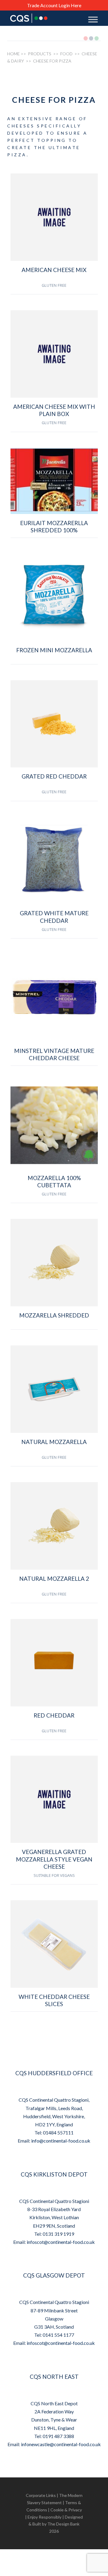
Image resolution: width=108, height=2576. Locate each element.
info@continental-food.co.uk (61, 2141)
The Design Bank (63, 2524)
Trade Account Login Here (54, 5)
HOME (13, 54)
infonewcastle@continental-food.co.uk (61, 2444)
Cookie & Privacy (66, 2510)
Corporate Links (41, 2495)
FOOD (66, 54)
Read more (54, 300)
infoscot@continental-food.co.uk (61, 2242)
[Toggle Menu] (93, 19)
